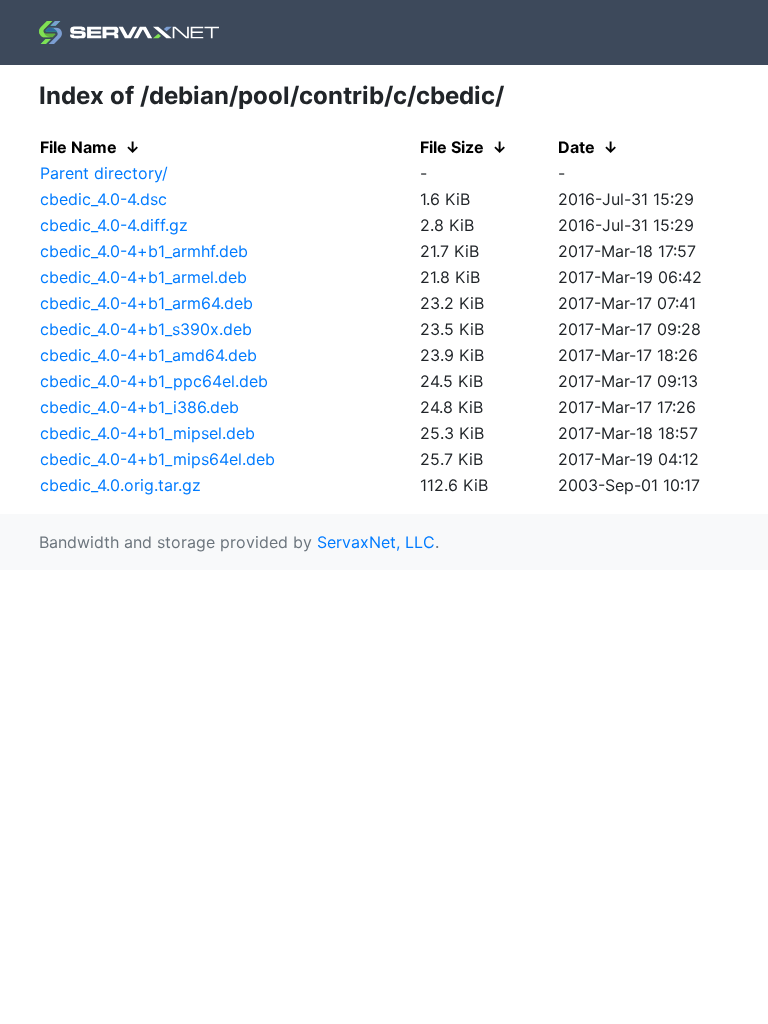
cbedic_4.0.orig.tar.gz (120, 485)
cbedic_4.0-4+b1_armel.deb (143, 277)
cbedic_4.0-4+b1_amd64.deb (148, 355)
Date (576, 147)
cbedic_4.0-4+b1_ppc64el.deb (154, 381)
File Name (78, 147)
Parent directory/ (104, 173)
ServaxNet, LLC (376, 542)
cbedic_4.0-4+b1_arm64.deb (146, 303)
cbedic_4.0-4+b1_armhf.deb (144, 251)
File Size (452, 147)
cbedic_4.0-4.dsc (103, 199)
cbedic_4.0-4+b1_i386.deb (139, 407)
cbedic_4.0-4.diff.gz (114, 225)
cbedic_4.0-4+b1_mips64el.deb (157, 459)
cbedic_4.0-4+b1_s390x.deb (146, 329)
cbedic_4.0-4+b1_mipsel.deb (147, 433)
